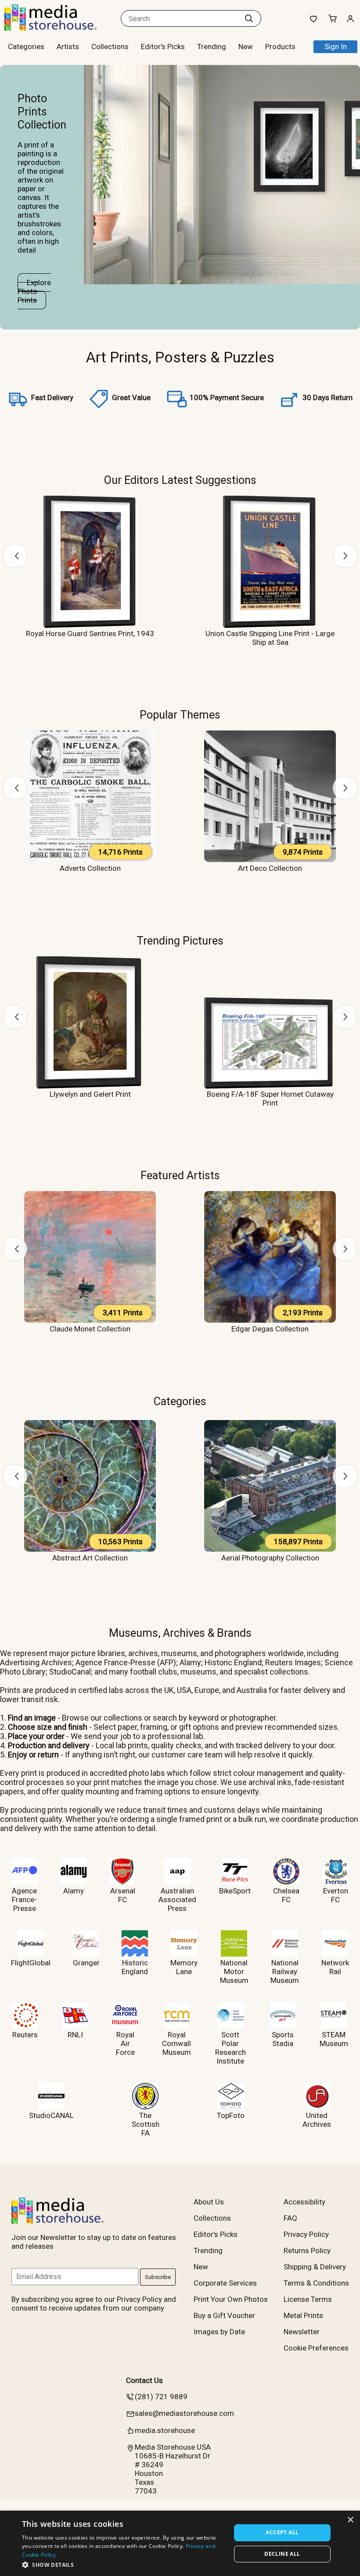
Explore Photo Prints (34, 291)
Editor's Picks (163, 47)
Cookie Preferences (316, 2348)
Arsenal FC (123, 1895)
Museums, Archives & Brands (180, 1633)
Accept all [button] (282, 2532)
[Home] (59, 28)
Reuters (25, 2035)
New (246, 47)
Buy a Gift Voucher (224, 2315)
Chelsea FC (286, 1895)
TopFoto (231, 2115)
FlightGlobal (31, 1963)
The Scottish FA (146, 2124)
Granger (86, 1963)
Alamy (74, 1891)
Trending (212, 47)
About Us (209, 2202)
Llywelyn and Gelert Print (90, 1094)
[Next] (345, 556)
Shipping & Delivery (315, 2267)
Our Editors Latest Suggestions (180, 480)
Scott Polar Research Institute (230, 2048)
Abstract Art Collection (90, 1558)
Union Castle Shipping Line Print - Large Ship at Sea (270, 638)
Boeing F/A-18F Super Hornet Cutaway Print (270, 1098)
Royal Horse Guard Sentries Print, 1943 (90, 633)
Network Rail (335, 1967)
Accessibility (304, 2202)
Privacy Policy (306, 2234)
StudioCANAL (51, 2115)
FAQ (290, 2218)
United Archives (317, 2120)
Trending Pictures (180, 941)
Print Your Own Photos (231, 2299)
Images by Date (219, 2332)
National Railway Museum (285, 1971)
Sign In (336, 47)
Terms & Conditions (316, 2283)
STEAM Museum (334, 2039)
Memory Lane (184, 1967)
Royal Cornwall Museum (176, 2043)
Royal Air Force (125, 2043)
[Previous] (15, 556)
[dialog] (180, 2543)
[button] (123, 2564)
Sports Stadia (283, 2039)
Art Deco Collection (270, 868)
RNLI (75, 2035)
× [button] (350, 2520)
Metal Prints (303, 2315)
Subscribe (158, 2277)
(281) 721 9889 (161, 2397)
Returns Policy (307, 2250)
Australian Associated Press (177, 1900)
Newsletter (302, 2332)
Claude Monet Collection (90, 1329)
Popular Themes (180, 715)
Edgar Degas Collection (270, 1329)
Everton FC (336, 1895)
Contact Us (144, 2380)
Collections (110, 47)
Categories (180, 1401)
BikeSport (235, 1891)
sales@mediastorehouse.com (184, 2413)
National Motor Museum (234, 1971)
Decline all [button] (282, 2554)
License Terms (308, 2299)
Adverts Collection (90, 868)
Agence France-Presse (24, 1900)
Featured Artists (180, 1175)
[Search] (249, 18)
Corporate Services (225, 2283)
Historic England (135, 1967)
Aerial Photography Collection (270, 1558)
